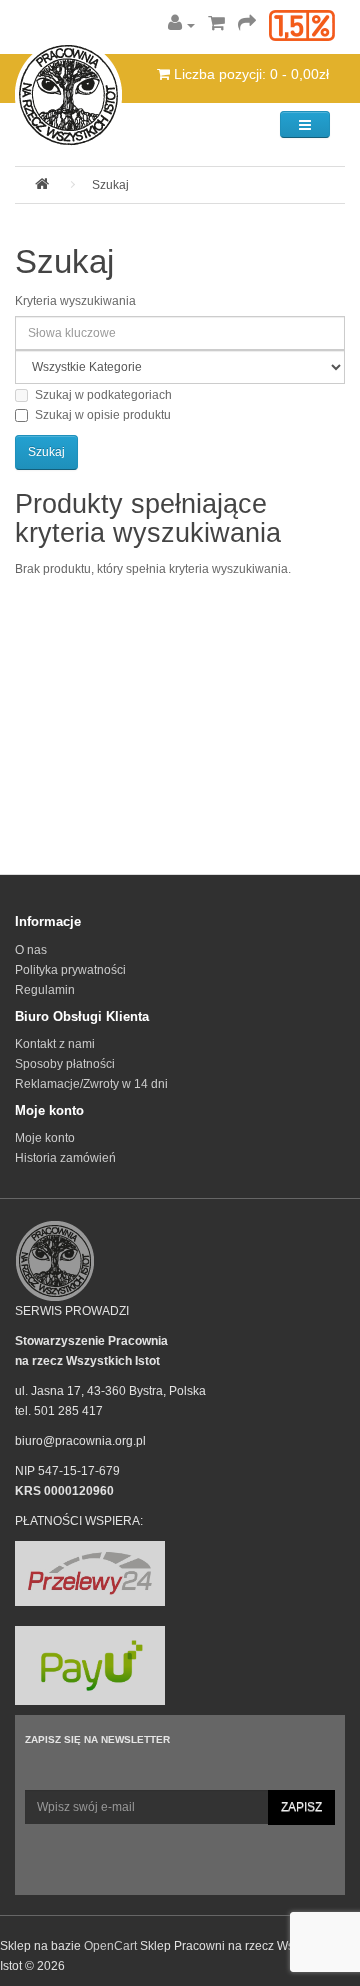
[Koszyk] (216, 25)
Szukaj (110, 185)
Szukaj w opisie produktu (103, 415)
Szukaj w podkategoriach (103, 395)
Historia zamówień (65, 1158)
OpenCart (110, 1946)
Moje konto (45, 1138)
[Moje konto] (181, 25)
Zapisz (301, 1807)
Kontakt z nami (55, 1044)
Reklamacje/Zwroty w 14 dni (91, 1084)
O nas (31, 950)
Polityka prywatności (70, 970)
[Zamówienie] (247, 25)
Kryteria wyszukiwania (75, 301)
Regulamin (45, 990)
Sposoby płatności (65, 1064)
